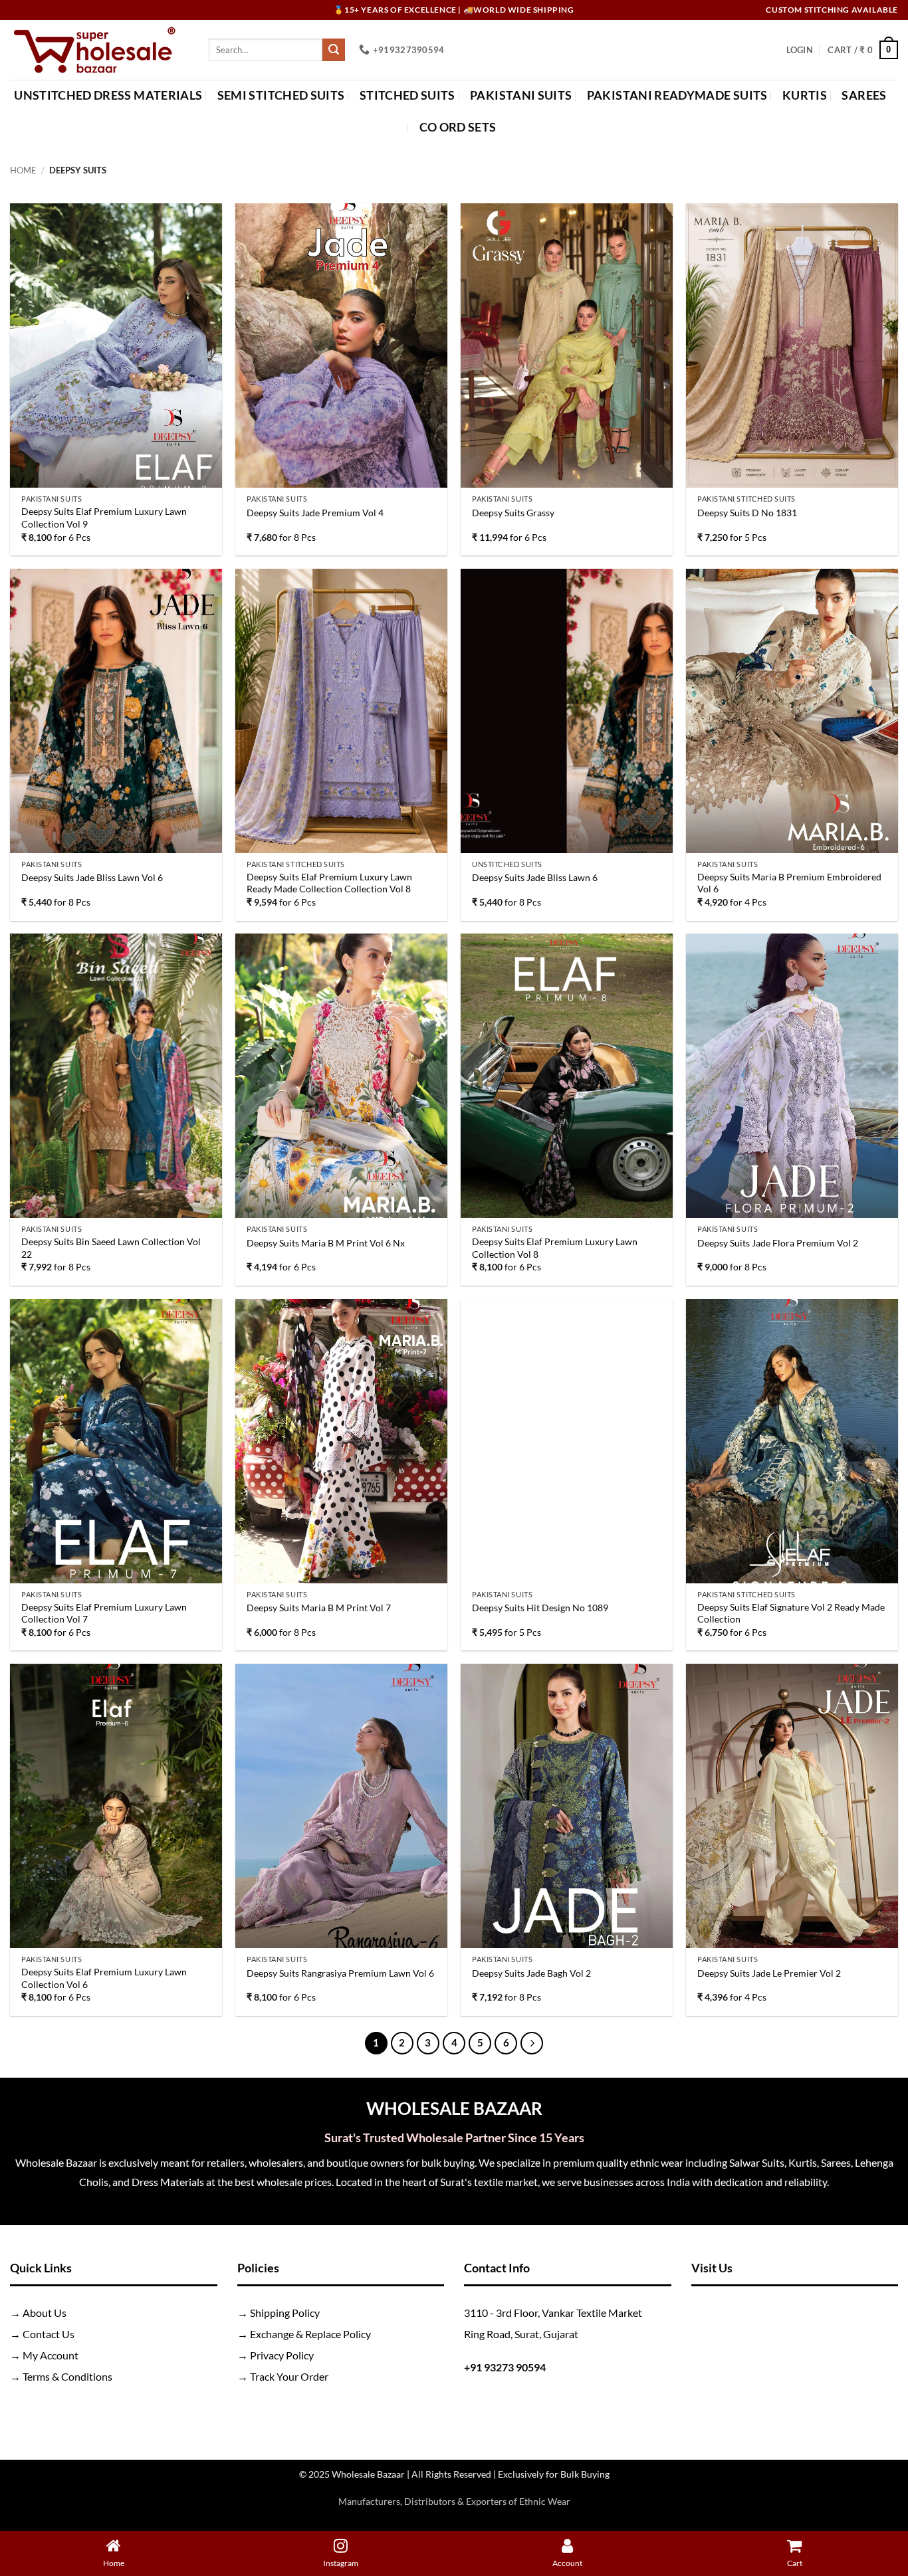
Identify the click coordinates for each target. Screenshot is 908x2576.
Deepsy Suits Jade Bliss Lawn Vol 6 (92, 877)
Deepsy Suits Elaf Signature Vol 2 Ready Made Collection (791, 1613)
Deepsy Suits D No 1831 (747, 513)
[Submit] (334, 50)
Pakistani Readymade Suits (677, 95)
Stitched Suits (407, 95)
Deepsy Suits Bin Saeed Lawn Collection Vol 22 (111, 1248)
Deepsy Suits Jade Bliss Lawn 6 (535, 877)
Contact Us (49, 2334)
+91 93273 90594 (505, 2367)
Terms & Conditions (67, 2376)
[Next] (532, 2043)
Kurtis (805, 95)
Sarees (864, 95)
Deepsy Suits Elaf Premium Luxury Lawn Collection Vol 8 (555, 1248)
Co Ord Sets (458, 127)
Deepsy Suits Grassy (513, 513)
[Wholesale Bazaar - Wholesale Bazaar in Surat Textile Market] (99, 50)
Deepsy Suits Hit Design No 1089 (540, 1608)
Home (23, 170)
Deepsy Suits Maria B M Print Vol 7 (319, 1608)
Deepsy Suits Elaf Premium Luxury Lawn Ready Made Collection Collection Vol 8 (329, 883)
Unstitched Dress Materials (108, 95)
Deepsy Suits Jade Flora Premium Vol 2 (778, 1243)
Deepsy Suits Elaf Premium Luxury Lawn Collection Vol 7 (104, 1613)
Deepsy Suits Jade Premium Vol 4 (315, 513)
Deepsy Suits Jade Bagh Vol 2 (531, 1973)
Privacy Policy (282, 2355)
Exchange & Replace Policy (310, 2334)
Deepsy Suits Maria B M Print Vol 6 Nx (326, 1243)
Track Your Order (289, 2376)
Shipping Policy (285, 2313)
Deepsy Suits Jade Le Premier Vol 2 (769, 1973)
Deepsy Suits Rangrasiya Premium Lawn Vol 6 (340, 1973)
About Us (45, 2313)
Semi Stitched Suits (281, 95)
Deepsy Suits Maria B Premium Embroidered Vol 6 (789, 883)
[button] (800, 50)
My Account (51, 2355)
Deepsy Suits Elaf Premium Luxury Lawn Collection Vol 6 (104, 1978)
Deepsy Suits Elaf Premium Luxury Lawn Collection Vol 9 (104, 518)
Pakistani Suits (521, 95)
